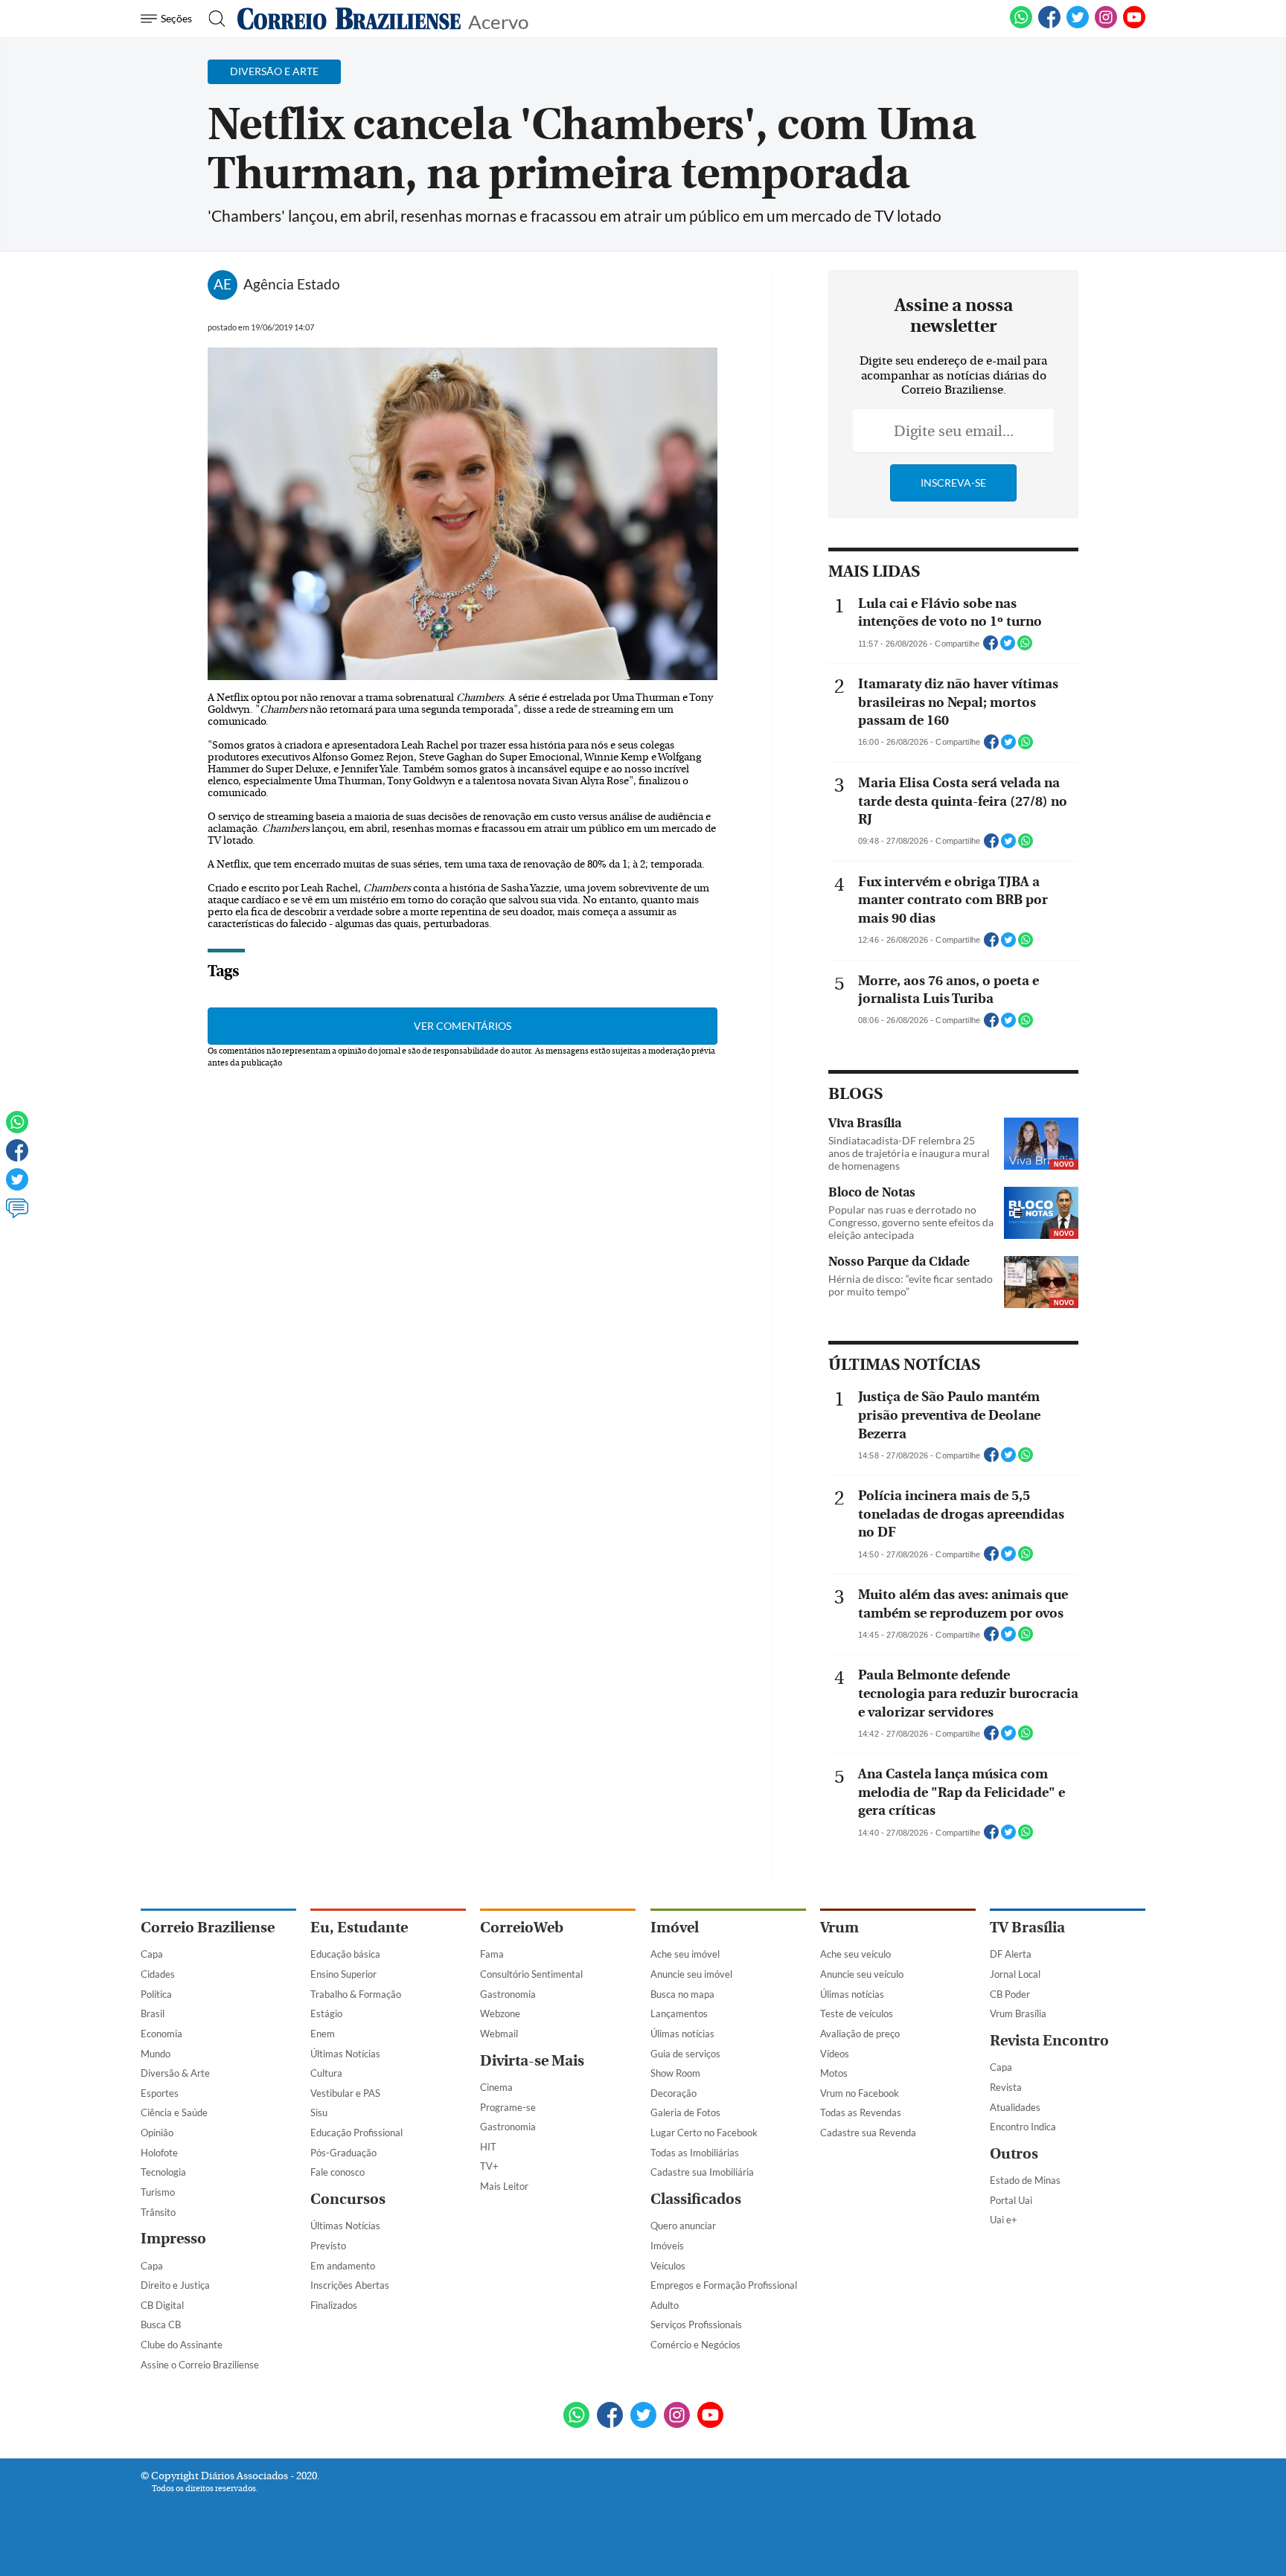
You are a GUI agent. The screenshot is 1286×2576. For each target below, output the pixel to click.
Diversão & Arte (175, 2073)
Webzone (500, 2013)
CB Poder (1010, 1994)
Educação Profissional (356, 2133)
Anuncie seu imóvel (691, 1974)
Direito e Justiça (175, 2285)
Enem (323, 2034)
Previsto (328, 2246)
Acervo (498, 20)
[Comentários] (17, 1215)
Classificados (696, 2199)
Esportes (160, 2093)
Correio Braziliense (208, 1928)
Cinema (496, 2087)
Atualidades (1015, 2107)
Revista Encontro (1049, 2041)
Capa (152, 1954)
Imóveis (667, 2246)
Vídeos (835, 2054)
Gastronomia (508, 1994)
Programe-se (508, 2107)
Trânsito (158, 2212)
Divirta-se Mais (532, 2061)
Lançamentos (679, 2013)
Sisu (319, 2112)
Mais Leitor (504, 2186)
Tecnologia (163, 2172)
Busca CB (161, 2325)
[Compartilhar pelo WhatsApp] (1025, 647)
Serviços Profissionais (696, 2325)
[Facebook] (1049, 25)
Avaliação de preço (860, 2034)
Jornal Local (1015, 1974)
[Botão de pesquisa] (212, 19)
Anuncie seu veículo (862, 1974)
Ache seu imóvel (685, 1954)
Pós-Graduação (343, 2153)
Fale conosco (338, 2172)
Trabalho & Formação (356, 1994)
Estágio (326, 2013)
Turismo (158, 2192)
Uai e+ (1004, 2220)
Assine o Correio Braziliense (200, 2365)
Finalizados (334, 2305)
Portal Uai (1011, 2200)
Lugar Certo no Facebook (704, 2133)
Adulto (665, 2305)
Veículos (668, 2266)
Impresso (173, 2239)
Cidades (158, 1974)
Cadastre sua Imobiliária (702, 2172)
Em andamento (343, 2266)
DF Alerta (1011, 1954)
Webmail (499, 2034)
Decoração (674, 2093)
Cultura (326, 2073)
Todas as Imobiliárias (695, 2153)
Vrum (839, 1928)
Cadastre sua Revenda (868, 2133)
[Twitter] (17, 1186)
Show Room (675, 2073)
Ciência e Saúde (174, 2112)
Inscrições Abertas (350, 2285)
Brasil (153, 2013)
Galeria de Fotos (685, 2112)
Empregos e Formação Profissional (724, 2285)
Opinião (157, 2133)
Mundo (156, 2054)
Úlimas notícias (682, 2034)
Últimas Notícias (345, 2054)
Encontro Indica (1023, 2127)
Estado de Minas (1025, 2180)
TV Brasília (1027, 1928)
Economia (161, 2034)
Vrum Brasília (1018, 2013)
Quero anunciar (683, 2226)
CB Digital (162, 2305)
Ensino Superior (343, 1974)
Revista (1006, 2087)
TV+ (489, 2166)
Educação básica (345, 1954)
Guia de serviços (685, 2054)
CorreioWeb (522, 1928)
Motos (834, 2073)
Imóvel (675, 1928)
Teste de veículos (857, 2013)
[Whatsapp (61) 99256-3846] (1021, 25)
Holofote (159, 2153)
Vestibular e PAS (345, 2093)
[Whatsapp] (17, 1129)
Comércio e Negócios (695, 2345)
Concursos (348, 2199)
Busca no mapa (682, 1994)
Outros (1014, 2154)
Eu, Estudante (359, 1928)
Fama (492, 1954)
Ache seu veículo (855, 1954)
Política (156, 1994)
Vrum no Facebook (860, 2093)
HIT (488, 2147)
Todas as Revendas (861, 2112)
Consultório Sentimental (531, 1974)
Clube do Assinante (182, 2345)
